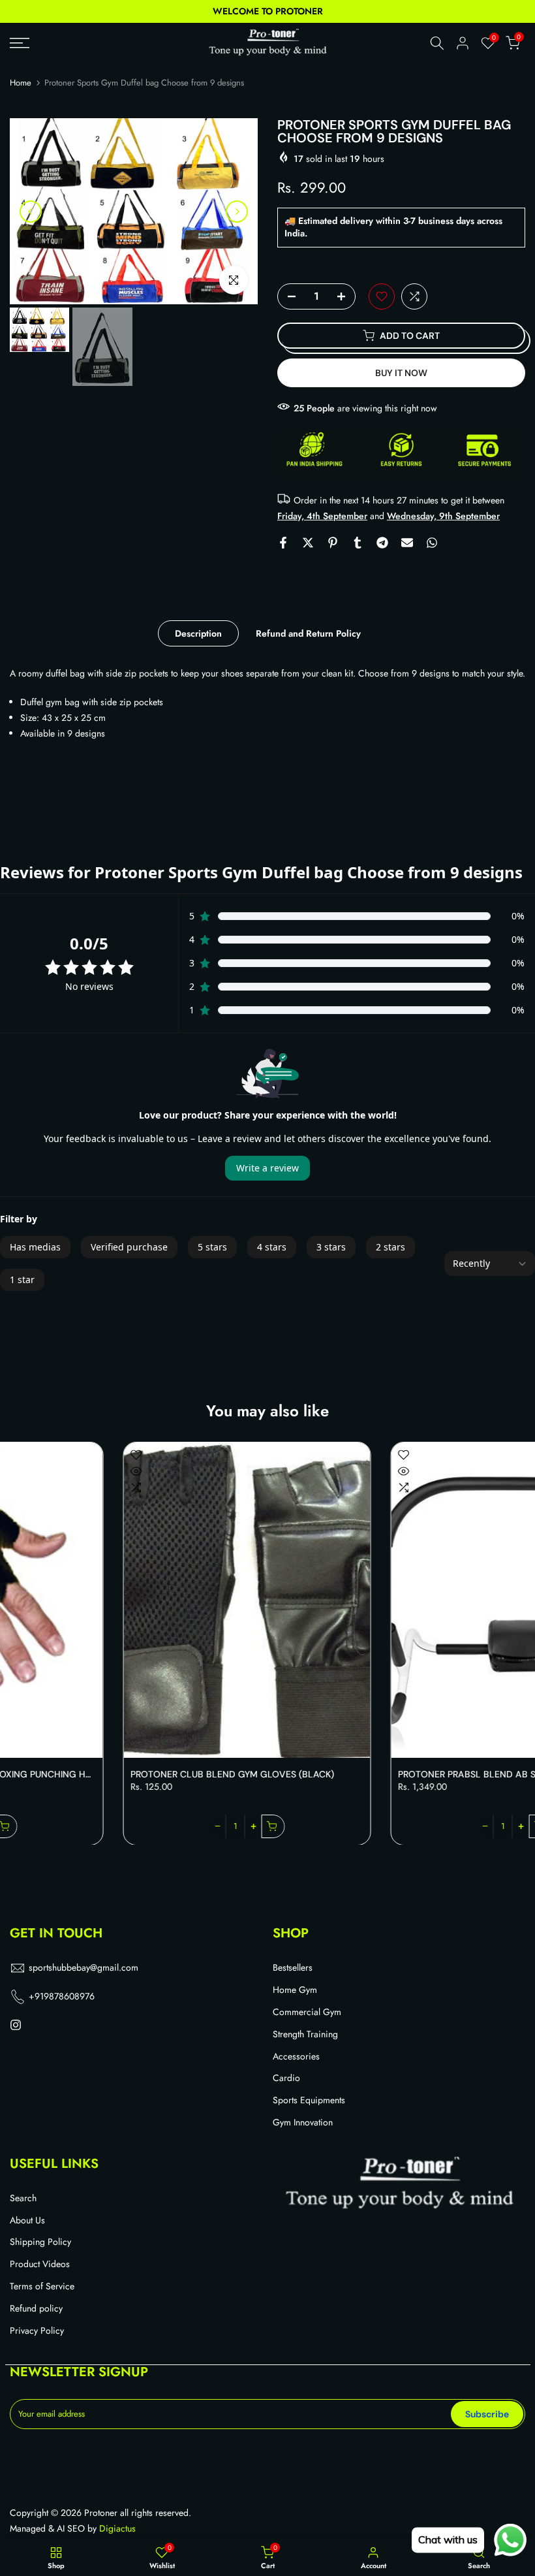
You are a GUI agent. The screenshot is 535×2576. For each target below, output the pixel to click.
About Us (27, 2220)
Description (198, 633)
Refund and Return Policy (308, 633)
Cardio (286, 2078)
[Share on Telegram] (382, 543)
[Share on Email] (407, 543)
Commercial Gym (307, 2012)
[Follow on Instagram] (16, 2026)
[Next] (237, 212)
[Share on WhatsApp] (432, 543)
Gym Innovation (303, 2123)
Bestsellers (293, 1968)
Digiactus (117, 2529)
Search (23, 2198)
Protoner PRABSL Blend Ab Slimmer (110, 1774)
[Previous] (31, 212)
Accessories (296, 2057)
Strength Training (305, 2034)
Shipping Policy (40, 2242)
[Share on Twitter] (308, 543)
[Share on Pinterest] (333, 543)
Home (21, 83)
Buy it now (401, 373)
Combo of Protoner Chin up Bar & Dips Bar (396, 1774)
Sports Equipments (309, 2100)
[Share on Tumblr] (358, 543)
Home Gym (295, 1990)
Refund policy (36, 2309)
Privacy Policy (37, 2331)
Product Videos (40, 2264)
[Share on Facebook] (283, 543)
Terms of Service (42, 2286)
